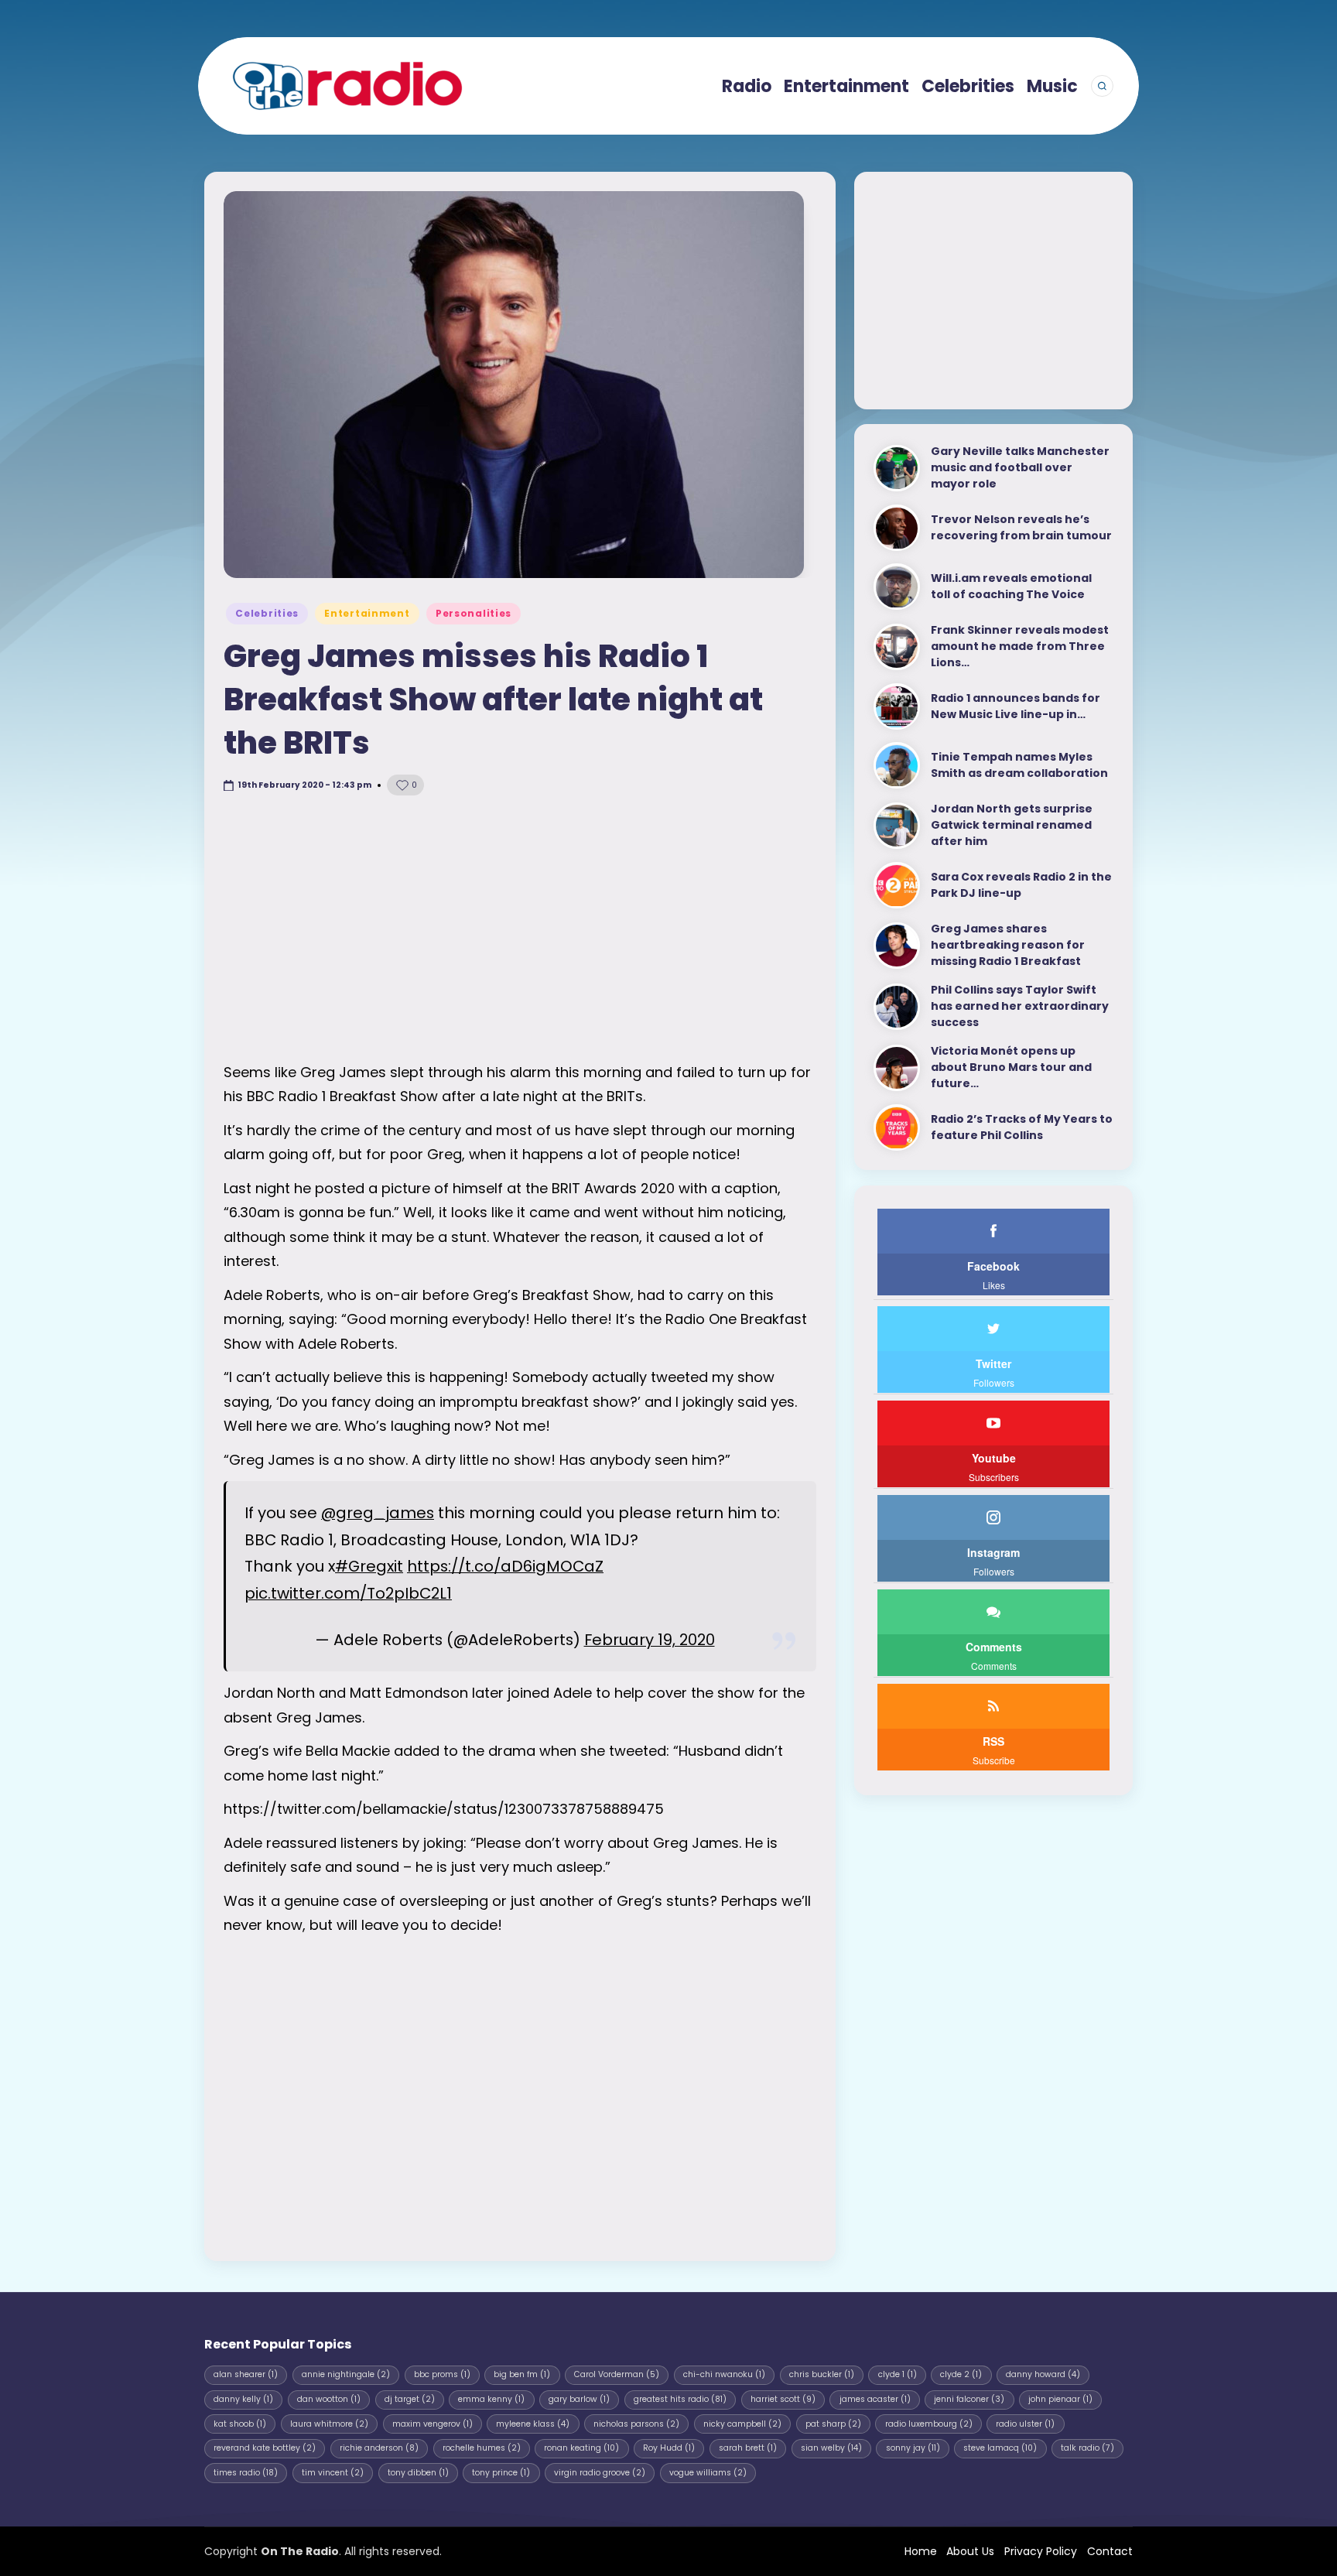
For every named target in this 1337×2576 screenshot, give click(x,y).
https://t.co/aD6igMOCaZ (505, 1566)
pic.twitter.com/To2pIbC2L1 (348, 1593)
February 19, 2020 (650, 1640)
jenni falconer (969, 2399)
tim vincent (333, 2473)
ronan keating (581, 2448)
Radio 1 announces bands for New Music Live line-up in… (1016, 707)
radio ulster (1025, 2424)
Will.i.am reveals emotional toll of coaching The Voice (1011, 587)
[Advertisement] (520, 929)
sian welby (831, 2448)
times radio (246, 2473)
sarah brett (748, 2448)
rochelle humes (482, 2448)
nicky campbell (742, 2424)
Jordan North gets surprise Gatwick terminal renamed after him (1012, 826)
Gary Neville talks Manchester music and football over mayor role (1020, 468)
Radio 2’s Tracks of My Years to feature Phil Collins (1022, 1128)
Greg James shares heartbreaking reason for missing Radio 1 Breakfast (1008, 946)
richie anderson (379, 2448)
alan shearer (246, 2374)
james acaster (875, 2399)
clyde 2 (961, 2374)
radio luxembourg (929, 2424)
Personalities (474, 613)
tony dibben (418, 2473)
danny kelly (243, 2399)
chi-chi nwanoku (724, 2374)
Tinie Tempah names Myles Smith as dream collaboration (1019, 766)
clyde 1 (898, 2374)
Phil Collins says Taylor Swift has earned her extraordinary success (1020, 1007)
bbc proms (442, 2374)
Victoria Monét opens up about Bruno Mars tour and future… (1011, 1068)
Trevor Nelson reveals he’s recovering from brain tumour (1021, 528)
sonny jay (913, 2448)
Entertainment (367, 613)
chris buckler (822, 2374)
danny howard (1043, 2374)
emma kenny (491, 2399)
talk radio (1087, 2448)
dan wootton (329, 2399)
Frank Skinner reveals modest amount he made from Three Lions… (1020, 647)
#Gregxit (369, 1566)
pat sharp (833, 2424)
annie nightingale (346, 2374)
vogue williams (708, 2473)
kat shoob (240, 2424)
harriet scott (783, 2399)
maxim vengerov (433, 2424)
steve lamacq (1000, 2448)
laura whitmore (329, 2424)
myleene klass (533, 2424)
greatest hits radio (680, 2399)
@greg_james (378, 1513)
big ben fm (522, 2374)
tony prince (501, 2473)
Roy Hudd (669, 2448)
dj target (410, 2399)
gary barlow (579, 2399)
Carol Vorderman (617, 2374)
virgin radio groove (600, 2473)
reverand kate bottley (265, 2448)
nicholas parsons (636, 2424)
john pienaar (1060, 2399)
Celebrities (267, 613)
